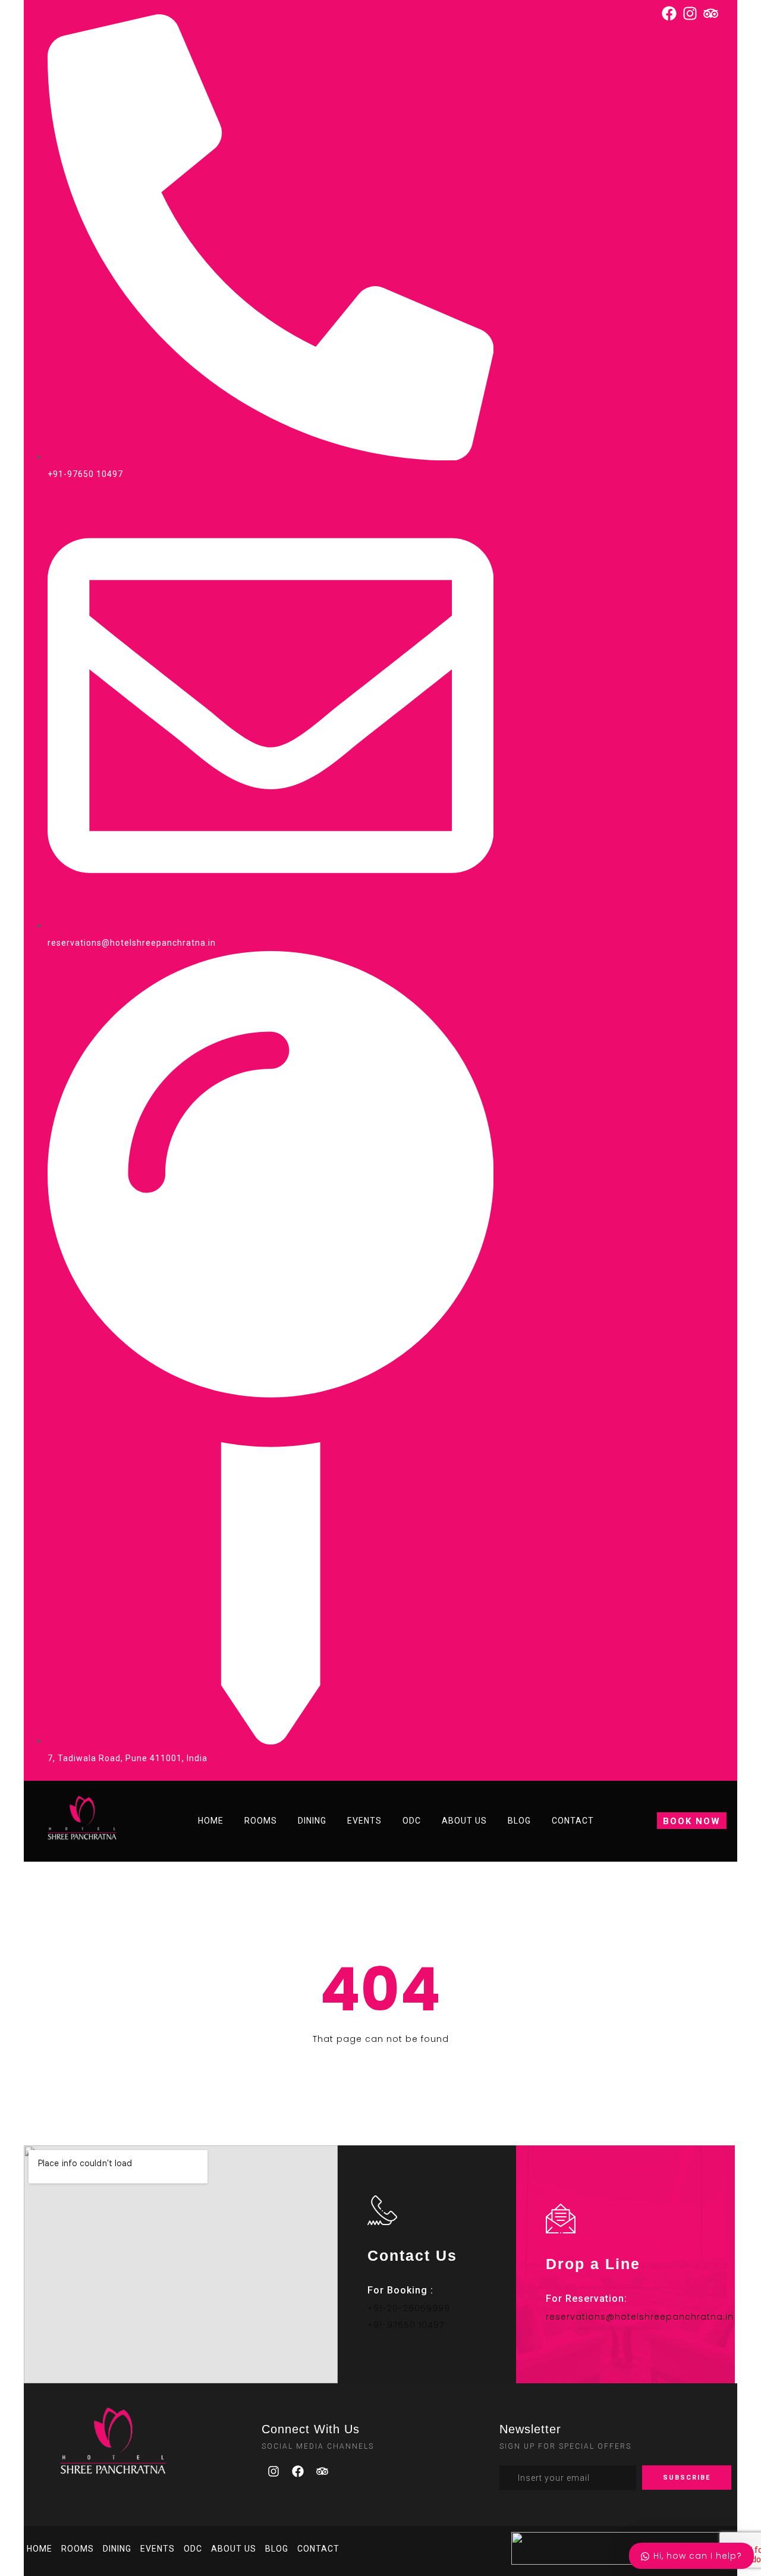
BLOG (519, 1821)
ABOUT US (464, 1821)
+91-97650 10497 (406, 2325)
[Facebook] (298, 2471)
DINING (312, 1821)
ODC (412, 1821)
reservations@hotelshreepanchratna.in (640, 2317)
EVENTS (364, 1821)
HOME (211, 1821)
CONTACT (573, 1821)
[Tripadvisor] (322, 2471)
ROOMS (261, 1821)
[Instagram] (273, 2471)
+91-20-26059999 (409, 2308)
